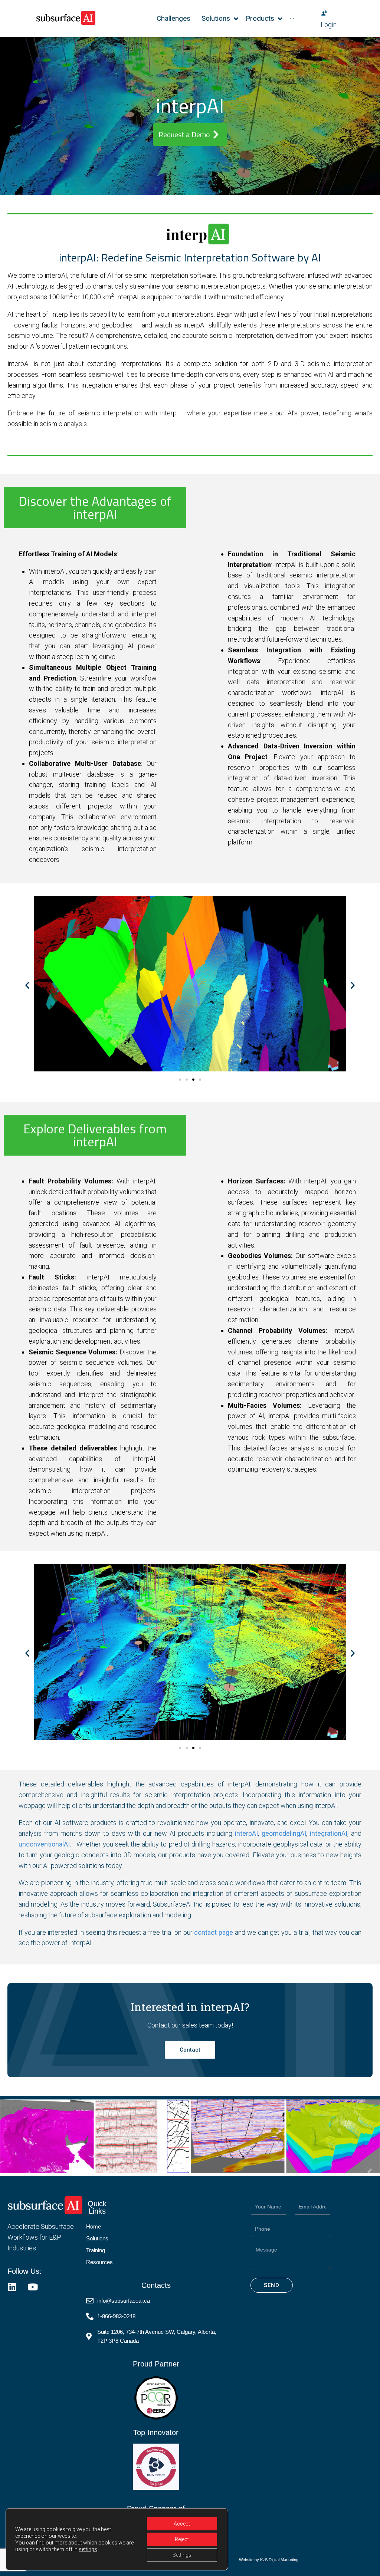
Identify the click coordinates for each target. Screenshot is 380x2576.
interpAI (246, 1833)
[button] (27, 985)
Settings (182, 2555)
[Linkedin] (12, 2287)
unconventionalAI (44, 1844)
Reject (182, 2539)
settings (88, 2549)
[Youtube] (32, 2287)
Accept (182, 2524)
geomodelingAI (284, 1833)
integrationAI (329, 1833)
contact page (214, 1932)
